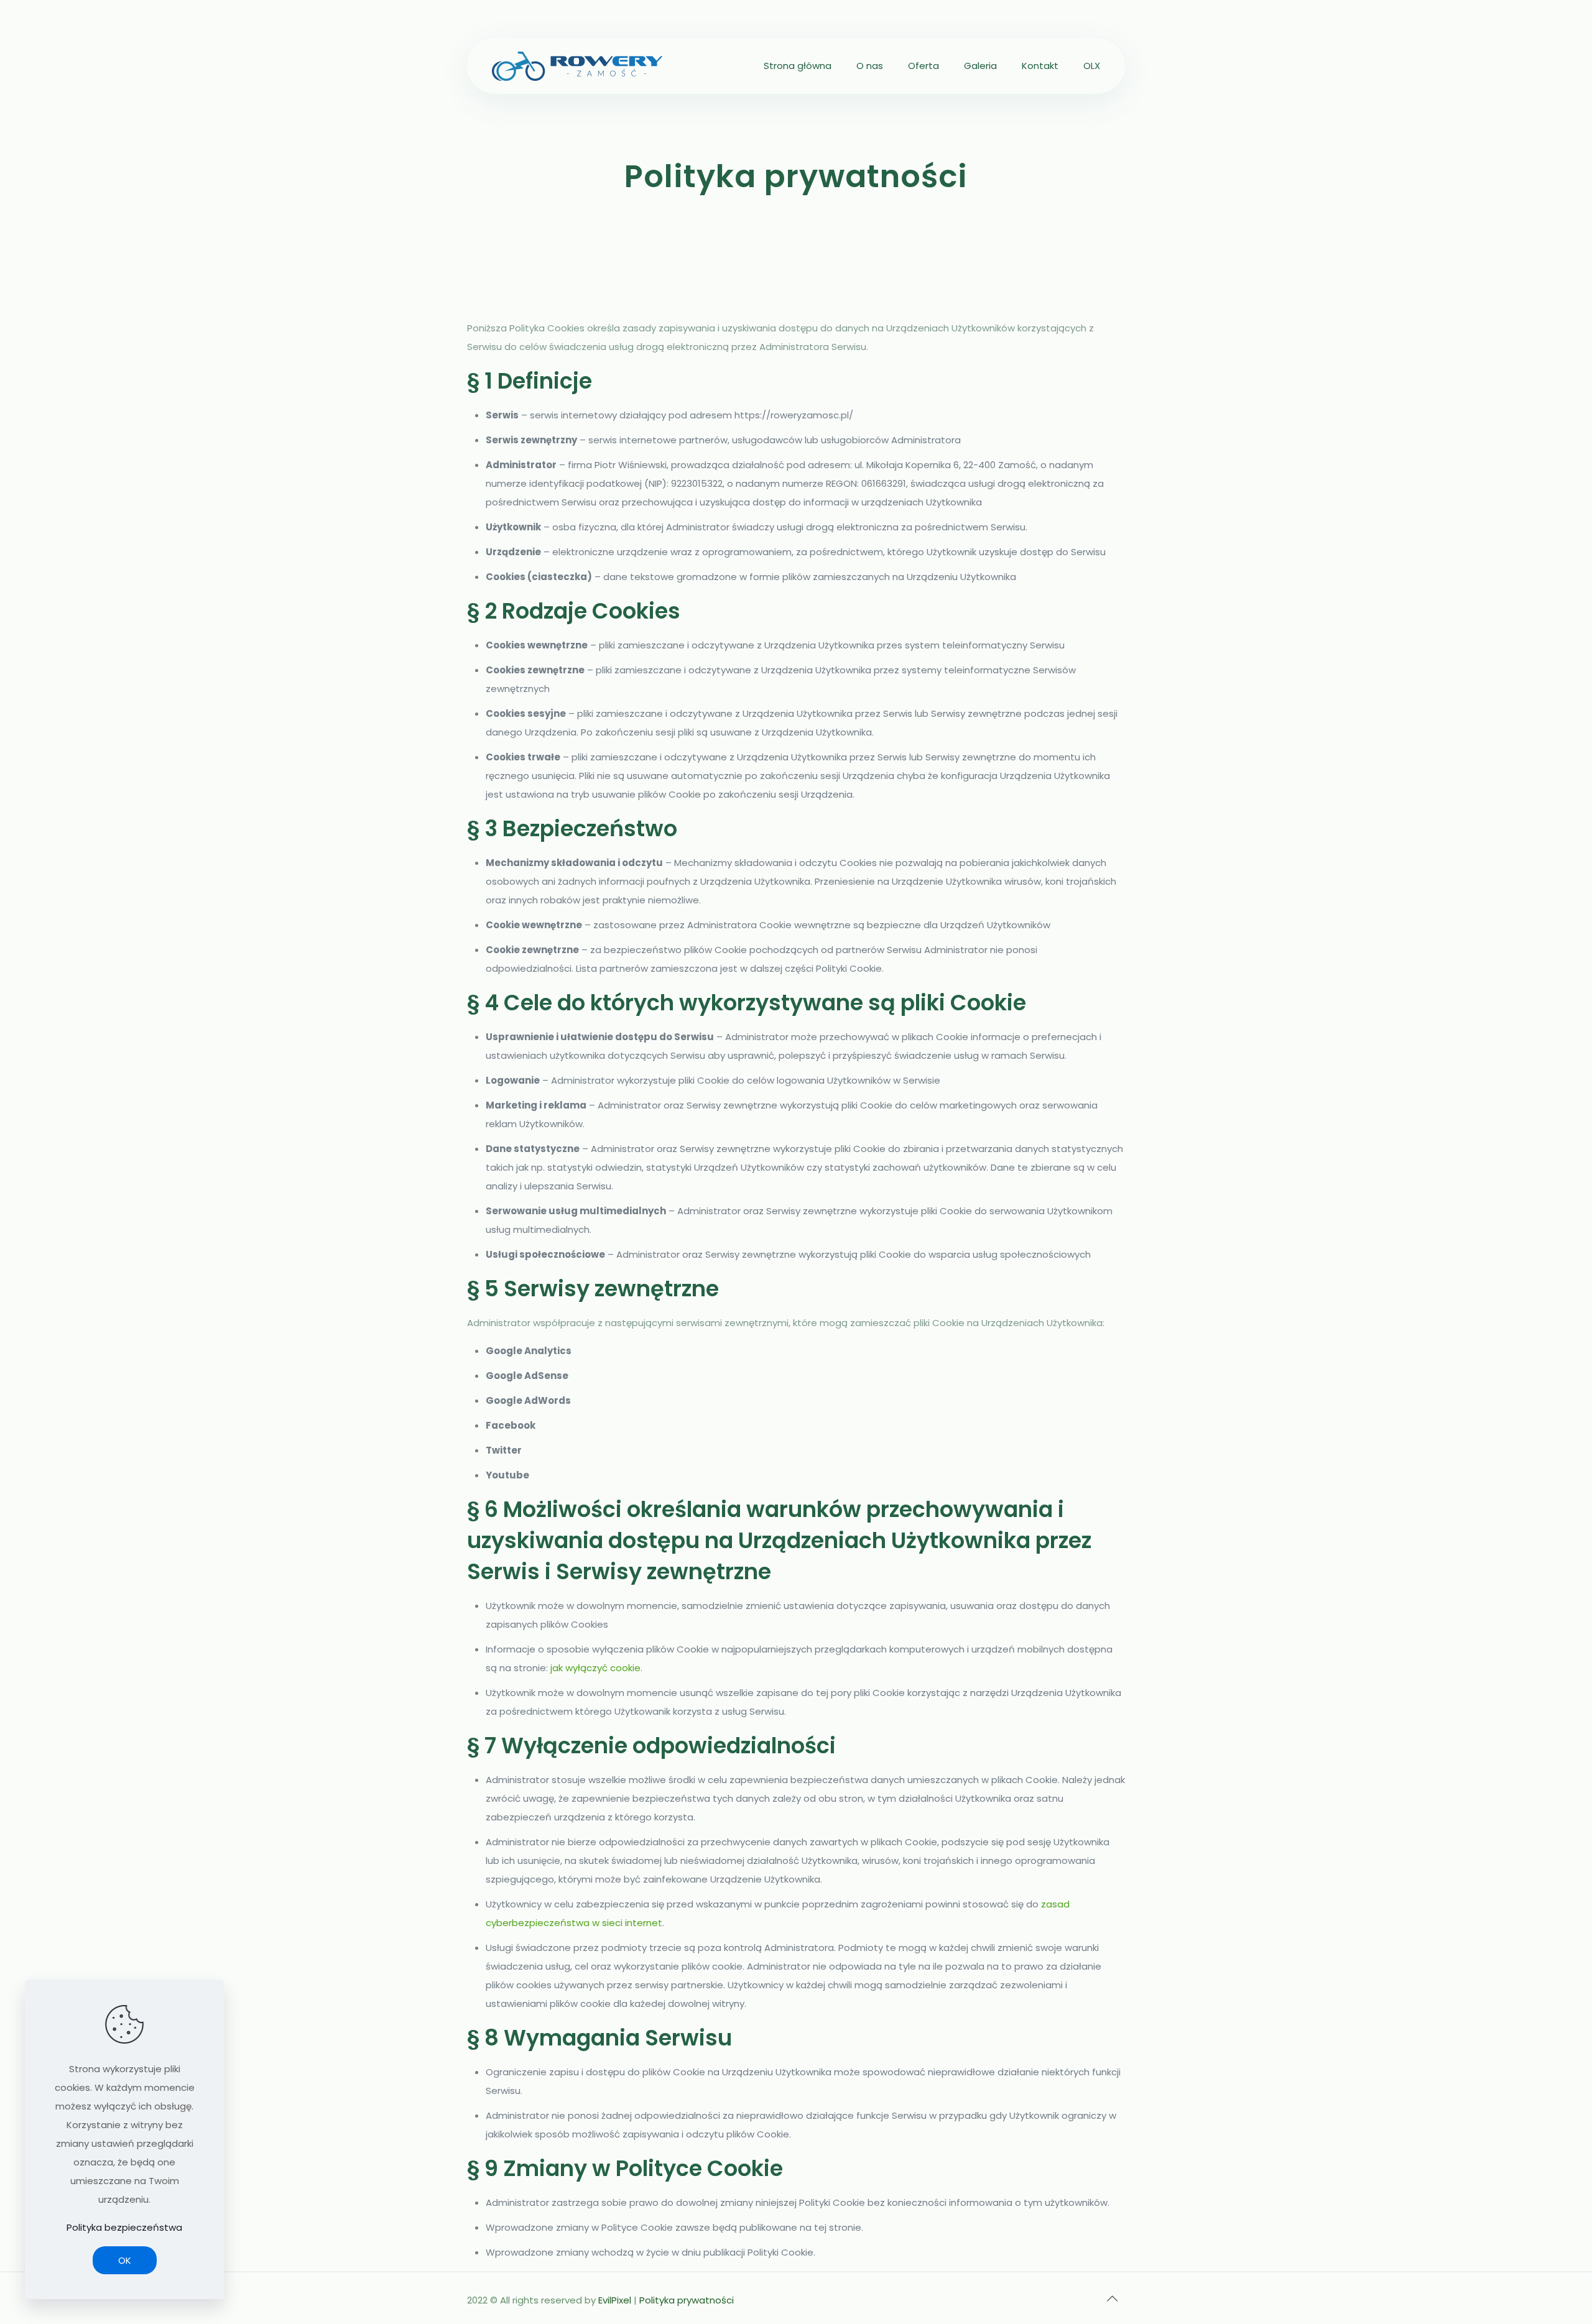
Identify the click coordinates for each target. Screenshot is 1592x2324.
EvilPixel (615, 2300)
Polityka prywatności (687, 2300)
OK (125, 2260)
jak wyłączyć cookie (595, 1668)
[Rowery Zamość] (577, 66)
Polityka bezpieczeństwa (124, 2227)
